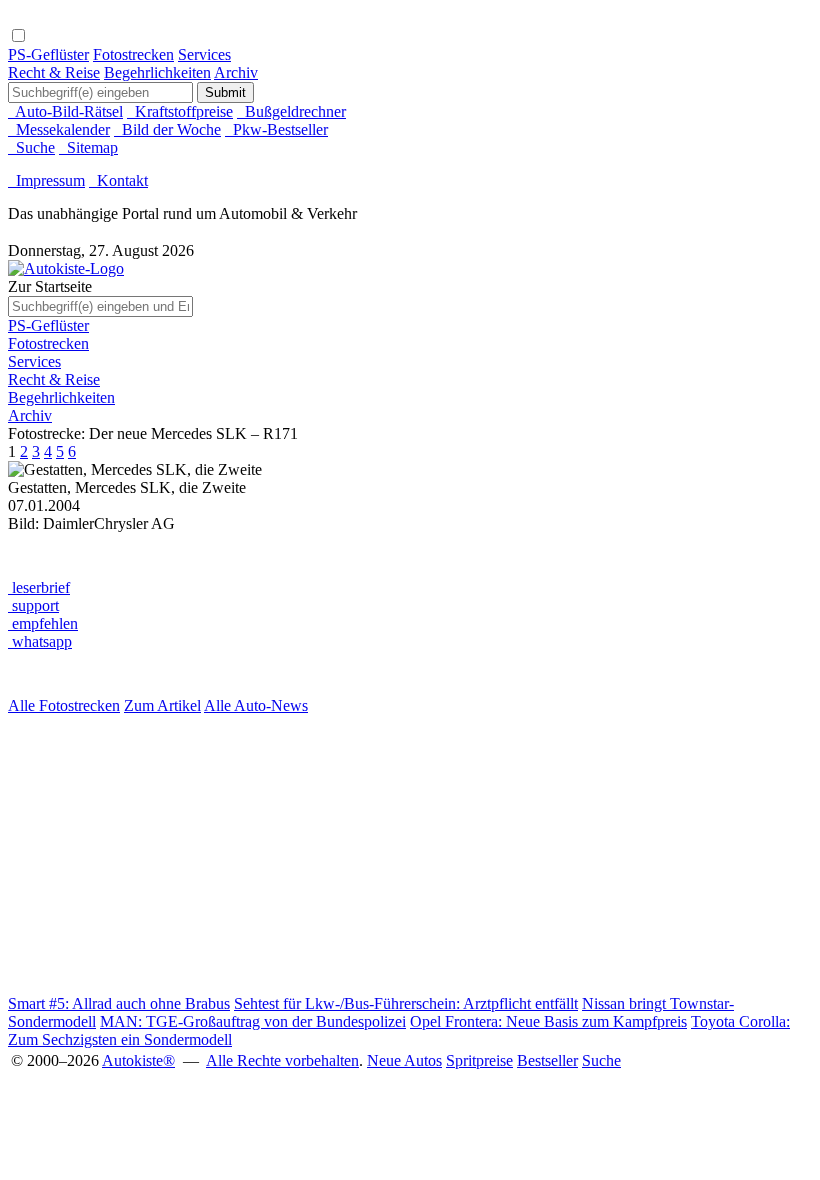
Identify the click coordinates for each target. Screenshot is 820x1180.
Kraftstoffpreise (180, 111)
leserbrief (39, 587)
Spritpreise (479, 1060)
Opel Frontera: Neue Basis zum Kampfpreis (548, 1021)
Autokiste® (138, 1060)
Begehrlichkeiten (157, 72)
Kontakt (118, 180)
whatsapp (40, 641)
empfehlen (43, 623)
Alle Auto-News (256, 705)
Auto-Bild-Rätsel (65, 111)
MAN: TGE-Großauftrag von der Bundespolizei (253, 1021)
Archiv (236, 72)
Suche (31, 147)
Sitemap (88, 147)
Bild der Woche (167, 129)
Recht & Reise (54, 72)
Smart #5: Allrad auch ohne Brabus (119, 1003)
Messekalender (59, 129)
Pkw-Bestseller (276, 129)
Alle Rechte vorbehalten (282, 1060)
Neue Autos (404, 1060)
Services (204, 54)
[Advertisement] (410, 855)
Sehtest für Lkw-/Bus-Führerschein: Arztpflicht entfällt (406, 1003)
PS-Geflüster (48, 54)
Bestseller (547, 1060)
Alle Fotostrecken (64, 705)
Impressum (46, 180)
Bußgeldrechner (291, 111)
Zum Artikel (162, 705)
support (33, 605)
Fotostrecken (133, 54)
